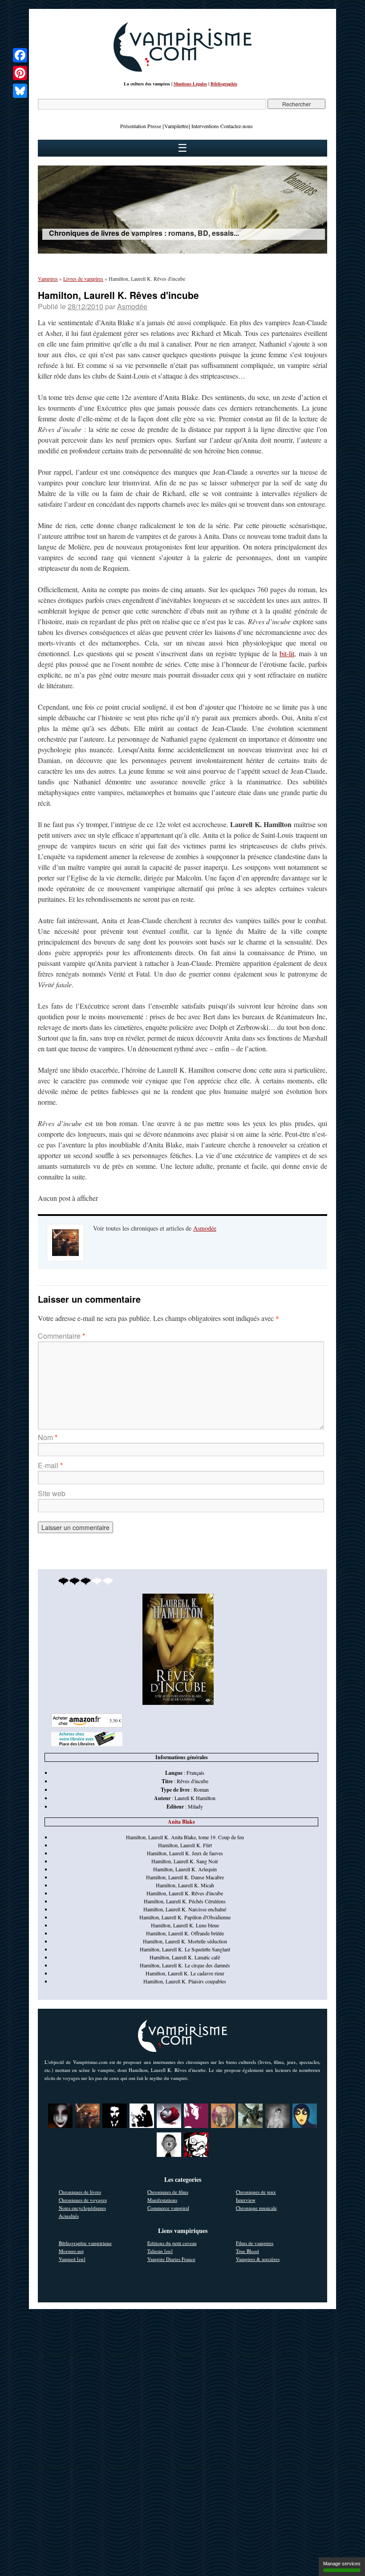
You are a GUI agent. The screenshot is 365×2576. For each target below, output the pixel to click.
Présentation (133, 126)
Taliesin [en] (160, 2251)
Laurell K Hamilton (195, 1798)
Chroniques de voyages (83, 2200)
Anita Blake (181, 1822)
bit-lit (287, 653)
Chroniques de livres (80, 2192)
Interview (246, 2200)
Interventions (205, 126)
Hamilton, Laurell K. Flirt (185, 1845)
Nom (48, 1437)
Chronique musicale (256, 2208)
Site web (52, 1493)
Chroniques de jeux (256, 2192)
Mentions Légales (190, 84)
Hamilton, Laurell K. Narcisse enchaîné (185, 1909)
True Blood (247, 2251)
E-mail (50, 1465)
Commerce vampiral (168, 2208)
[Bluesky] (20, 91)
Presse (154, 126)
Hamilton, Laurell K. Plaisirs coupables (185, 1981)
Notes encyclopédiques (82, 2208)
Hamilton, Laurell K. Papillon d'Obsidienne (185, 1917)
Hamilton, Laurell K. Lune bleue (185, 1925)
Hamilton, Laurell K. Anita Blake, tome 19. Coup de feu (185, 1837)
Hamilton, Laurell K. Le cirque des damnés (185, 1965)
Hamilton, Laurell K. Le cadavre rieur (185, 1973)
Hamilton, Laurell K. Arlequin (185, 1869)
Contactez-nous (237, 126)
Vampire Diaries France (171, 2259)
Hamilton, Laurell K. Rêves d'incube (185, 1893)
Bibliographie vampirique (85, 2243)
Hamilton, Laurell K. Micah (185, 1885)
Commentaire (61, 1336)
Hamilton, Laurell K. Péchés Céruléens (185, 1901)
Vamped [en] (72, 2259)
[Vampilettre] (176, 126)
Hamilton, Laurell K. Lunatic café (185, 1957)
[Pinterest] (20, 73)
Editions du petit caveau (172, 2243)
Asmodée (132, 306)
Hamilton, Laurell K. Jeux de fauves (185, 1853)
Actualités (69, 2216)
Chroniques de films (168, 2192)
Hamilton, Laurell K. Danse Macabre (185, 1877)
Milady (195, 1806)
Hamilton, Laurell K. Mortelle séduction (185, 1941)
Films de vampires (255, 2243)
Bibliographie (224, 84)
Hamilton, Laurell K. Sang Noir (185, 1861)
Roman (201, 1789)
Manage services (342, 2564)
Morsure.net (71, 2251)
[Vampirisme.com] (182, 69)
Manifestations (162, 2200)
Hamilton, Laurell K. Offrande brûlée (185, 1933)
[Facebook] (20, 55)
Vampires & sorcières (258, 2259)
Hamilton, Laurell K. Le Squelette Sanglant (185, 1949)
